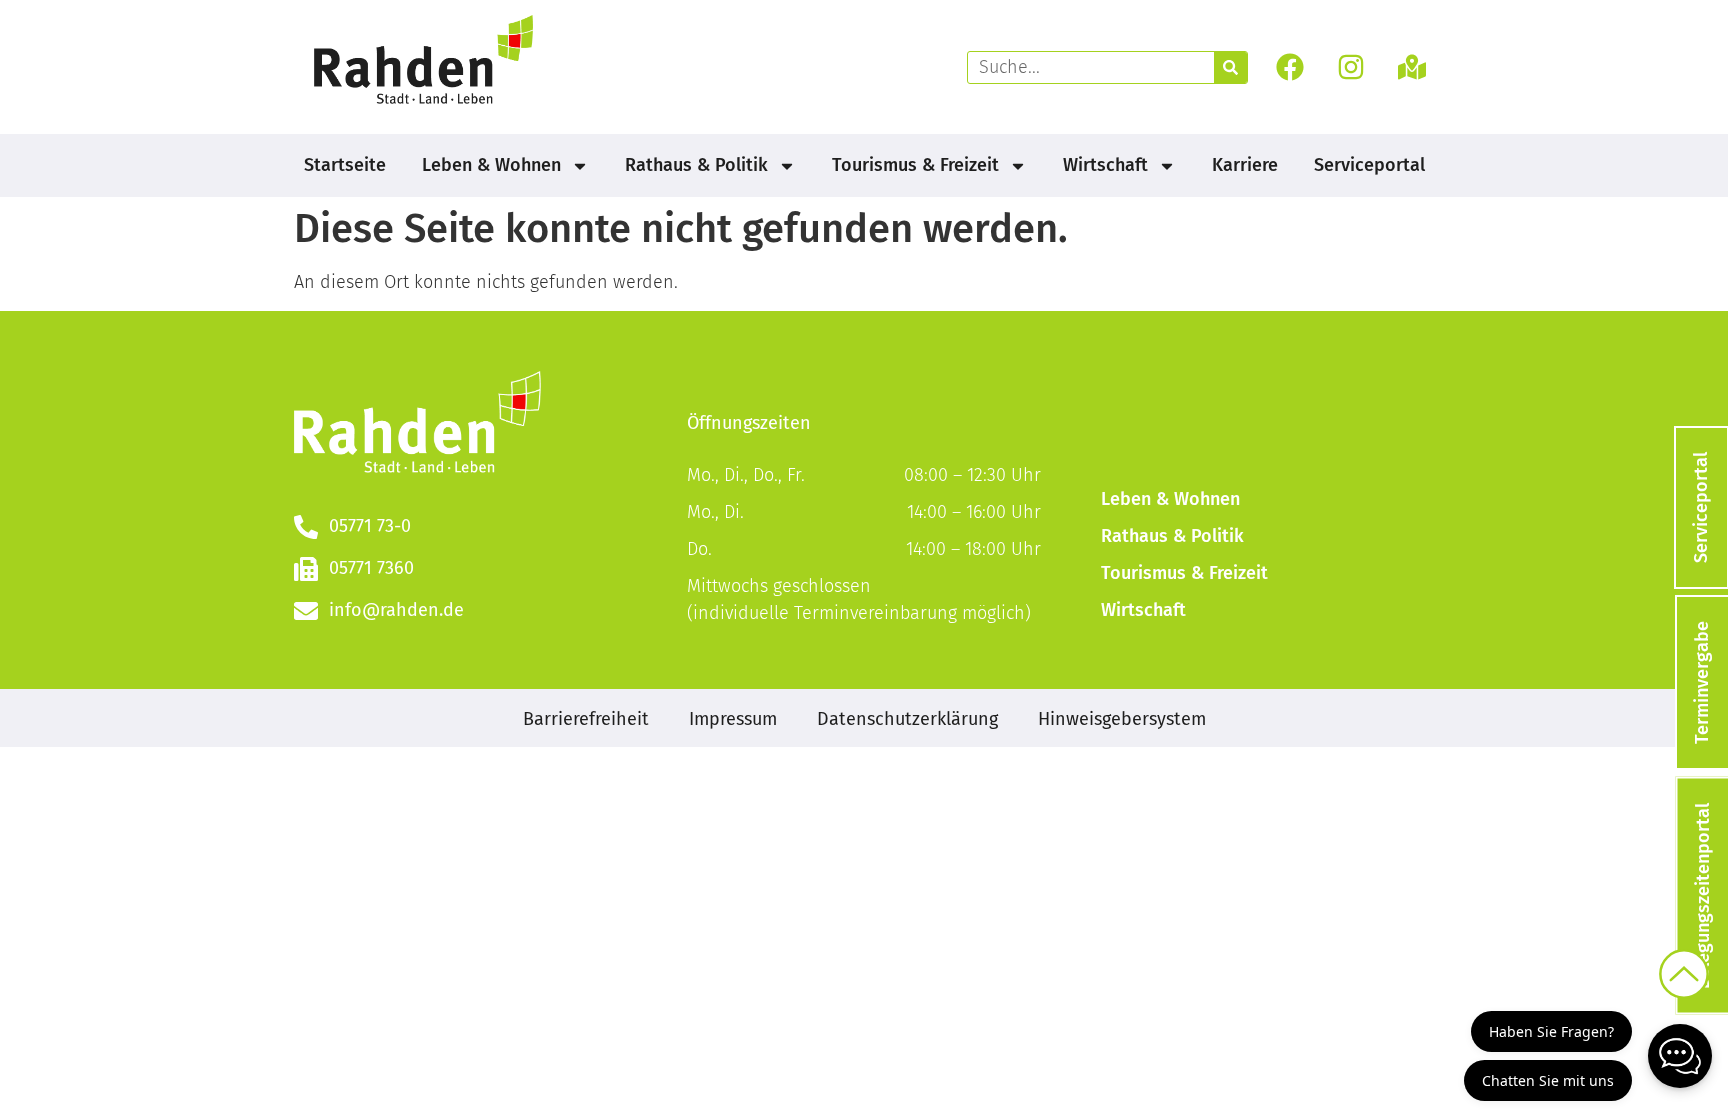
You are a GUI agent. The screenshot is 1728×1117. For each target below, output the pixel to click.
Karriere (1245, 165)
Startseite (345, 165)
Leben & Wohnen (491, 165)
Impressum (733, 719)
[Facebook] (1289, 67)
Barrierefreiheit (586, 719)
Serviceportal (1369, 165)
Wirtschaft (1105, 165)
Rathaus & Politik (696, 165)
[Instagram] (1351, 67)
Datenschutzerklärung (907, 719)
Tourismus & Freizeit (915, 165)
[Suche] (1230, 67)
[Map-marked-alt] (1412, 67)
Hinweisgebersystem (1122, 719)
